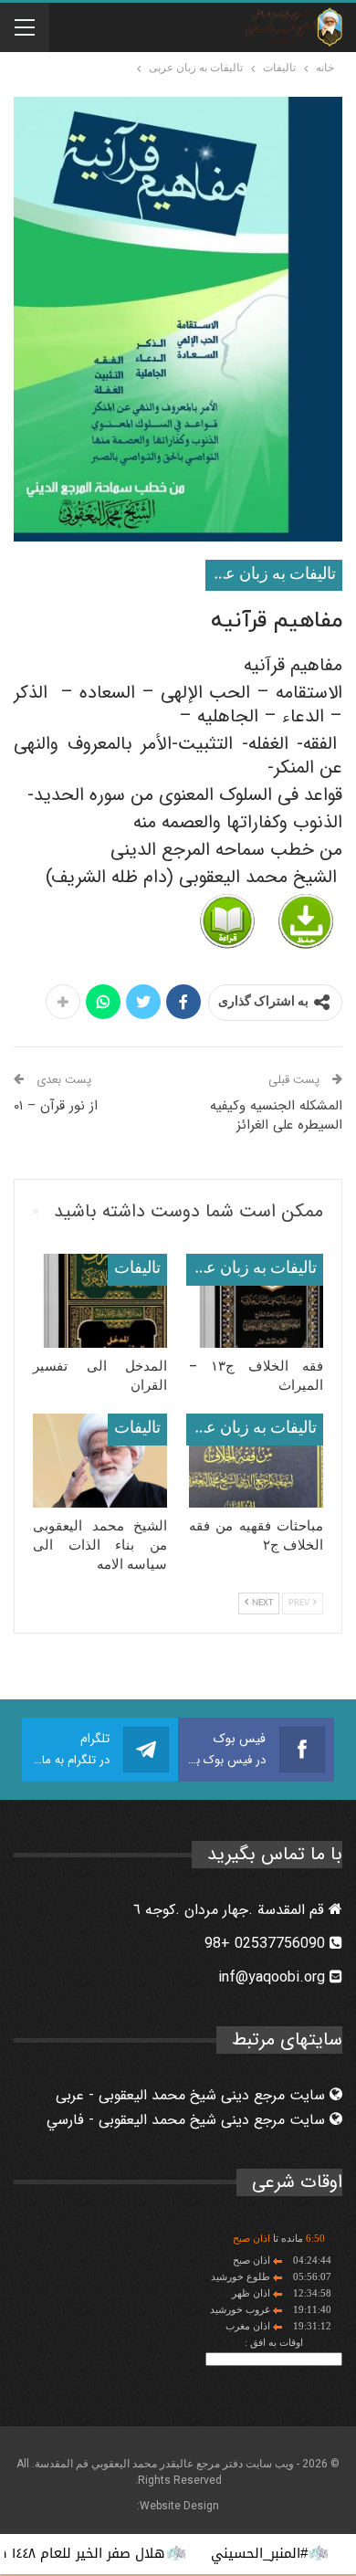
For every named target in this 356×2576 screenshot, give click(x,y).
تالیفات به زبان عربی (271, 575)
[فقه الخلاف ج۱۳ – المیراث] (256, 1301)
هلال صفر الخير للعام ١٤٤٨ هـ (109, 2553)
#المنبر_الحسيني (288, 2553)
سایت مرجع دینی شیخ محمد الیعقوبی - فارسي (188, 2120)
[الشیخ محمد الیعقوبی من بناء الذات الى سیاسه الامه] (100, 1461)
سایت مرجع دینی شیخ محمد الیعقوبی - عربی (193, 2095)
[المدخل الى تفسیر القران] (100, 1301)
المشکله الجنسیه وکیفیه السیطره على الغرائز (276, 1115)
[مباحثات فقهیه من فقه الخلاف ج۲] (256, 1461)
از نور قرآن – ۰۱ (56, 1106)
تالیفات (137, 1269)
